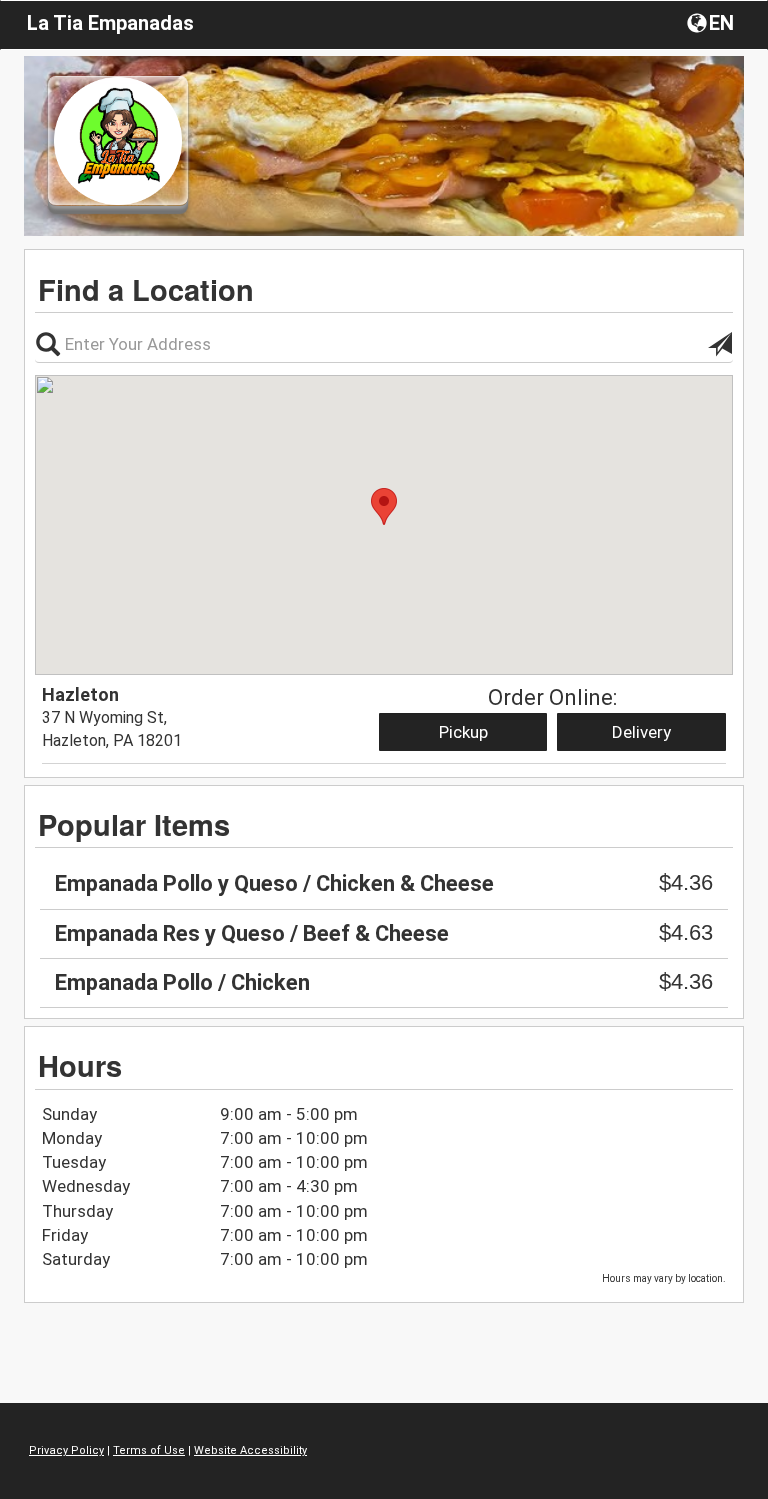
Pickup (463, 732)
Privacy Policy (66, 1450)
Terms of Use (149, 1450)
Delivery (641, 732)
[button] (712, 22)
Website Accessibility (250, 1450)
